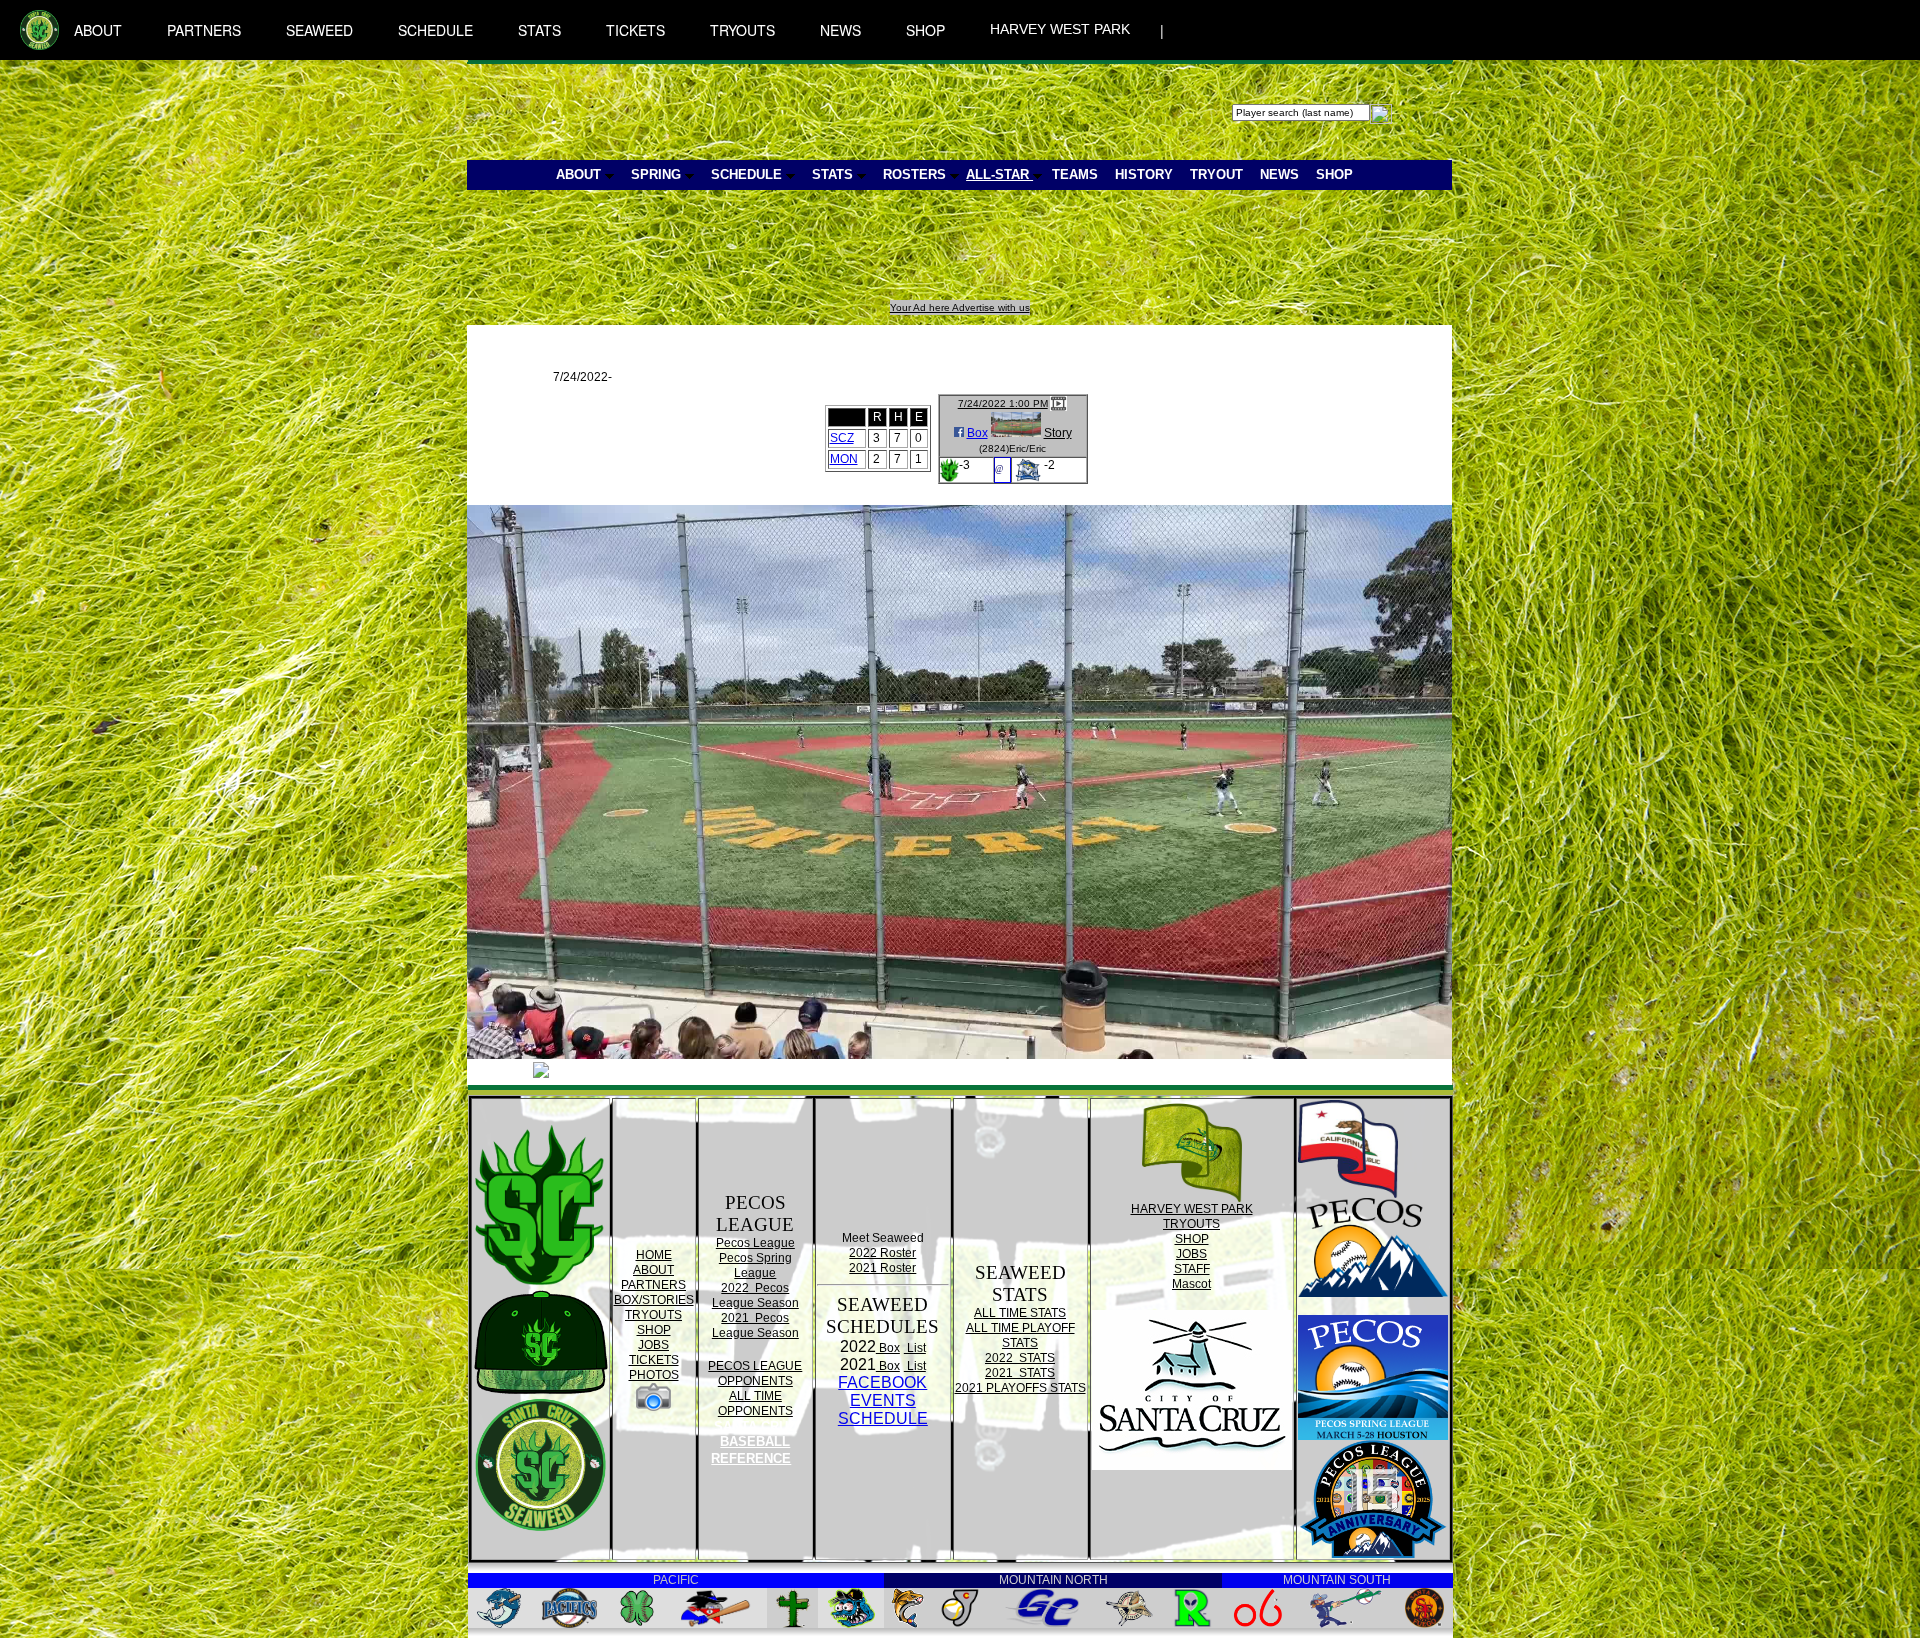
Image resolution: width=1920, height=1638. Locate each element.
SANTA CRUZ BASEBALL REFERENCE (753, 1442)
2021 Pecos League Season (755, 1325)
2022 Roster (882, 1253)
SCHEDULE (435, 30)
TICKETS (635, 30)
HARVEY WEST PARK (1060, 29)
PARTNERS (204, 30)
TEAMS (1075, 174)
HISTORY (1144, 174)
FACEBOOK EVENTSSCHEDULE (883, 1400)
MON (844, 459)
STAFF (1192, 1269)
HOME (654, 1255)
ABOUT (98, 30)
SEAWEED (319, 30)
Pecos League (755, 1243)
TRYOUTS (742, 30)
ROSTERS (916, 174)
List (915, 1348)
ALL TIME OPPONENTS (755, 1403)
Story (1058, 433)
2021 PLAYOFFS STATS (1020, 1388)
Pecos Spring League (755, 1265)
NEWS (840, 30)
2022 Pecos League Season (755, 1295)
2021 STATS (1020, 1373)
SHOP (925, 30)
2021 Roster (882, 1268)
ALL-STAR (999, 174)
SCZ (842, 438)
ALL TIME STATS (1020, 1313)
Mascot (1191, 1284)
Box (977, 433)
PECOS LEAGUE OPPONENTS (755, 1373)
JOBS (653, 1345)
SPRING (658, 174)
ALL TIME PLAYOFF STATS (1020, 1335)
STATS (539, 30)
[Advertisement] (835, 255)
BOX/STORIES (654, 1300)
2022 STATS (1020, 1358)
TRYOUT (1216, 174)
